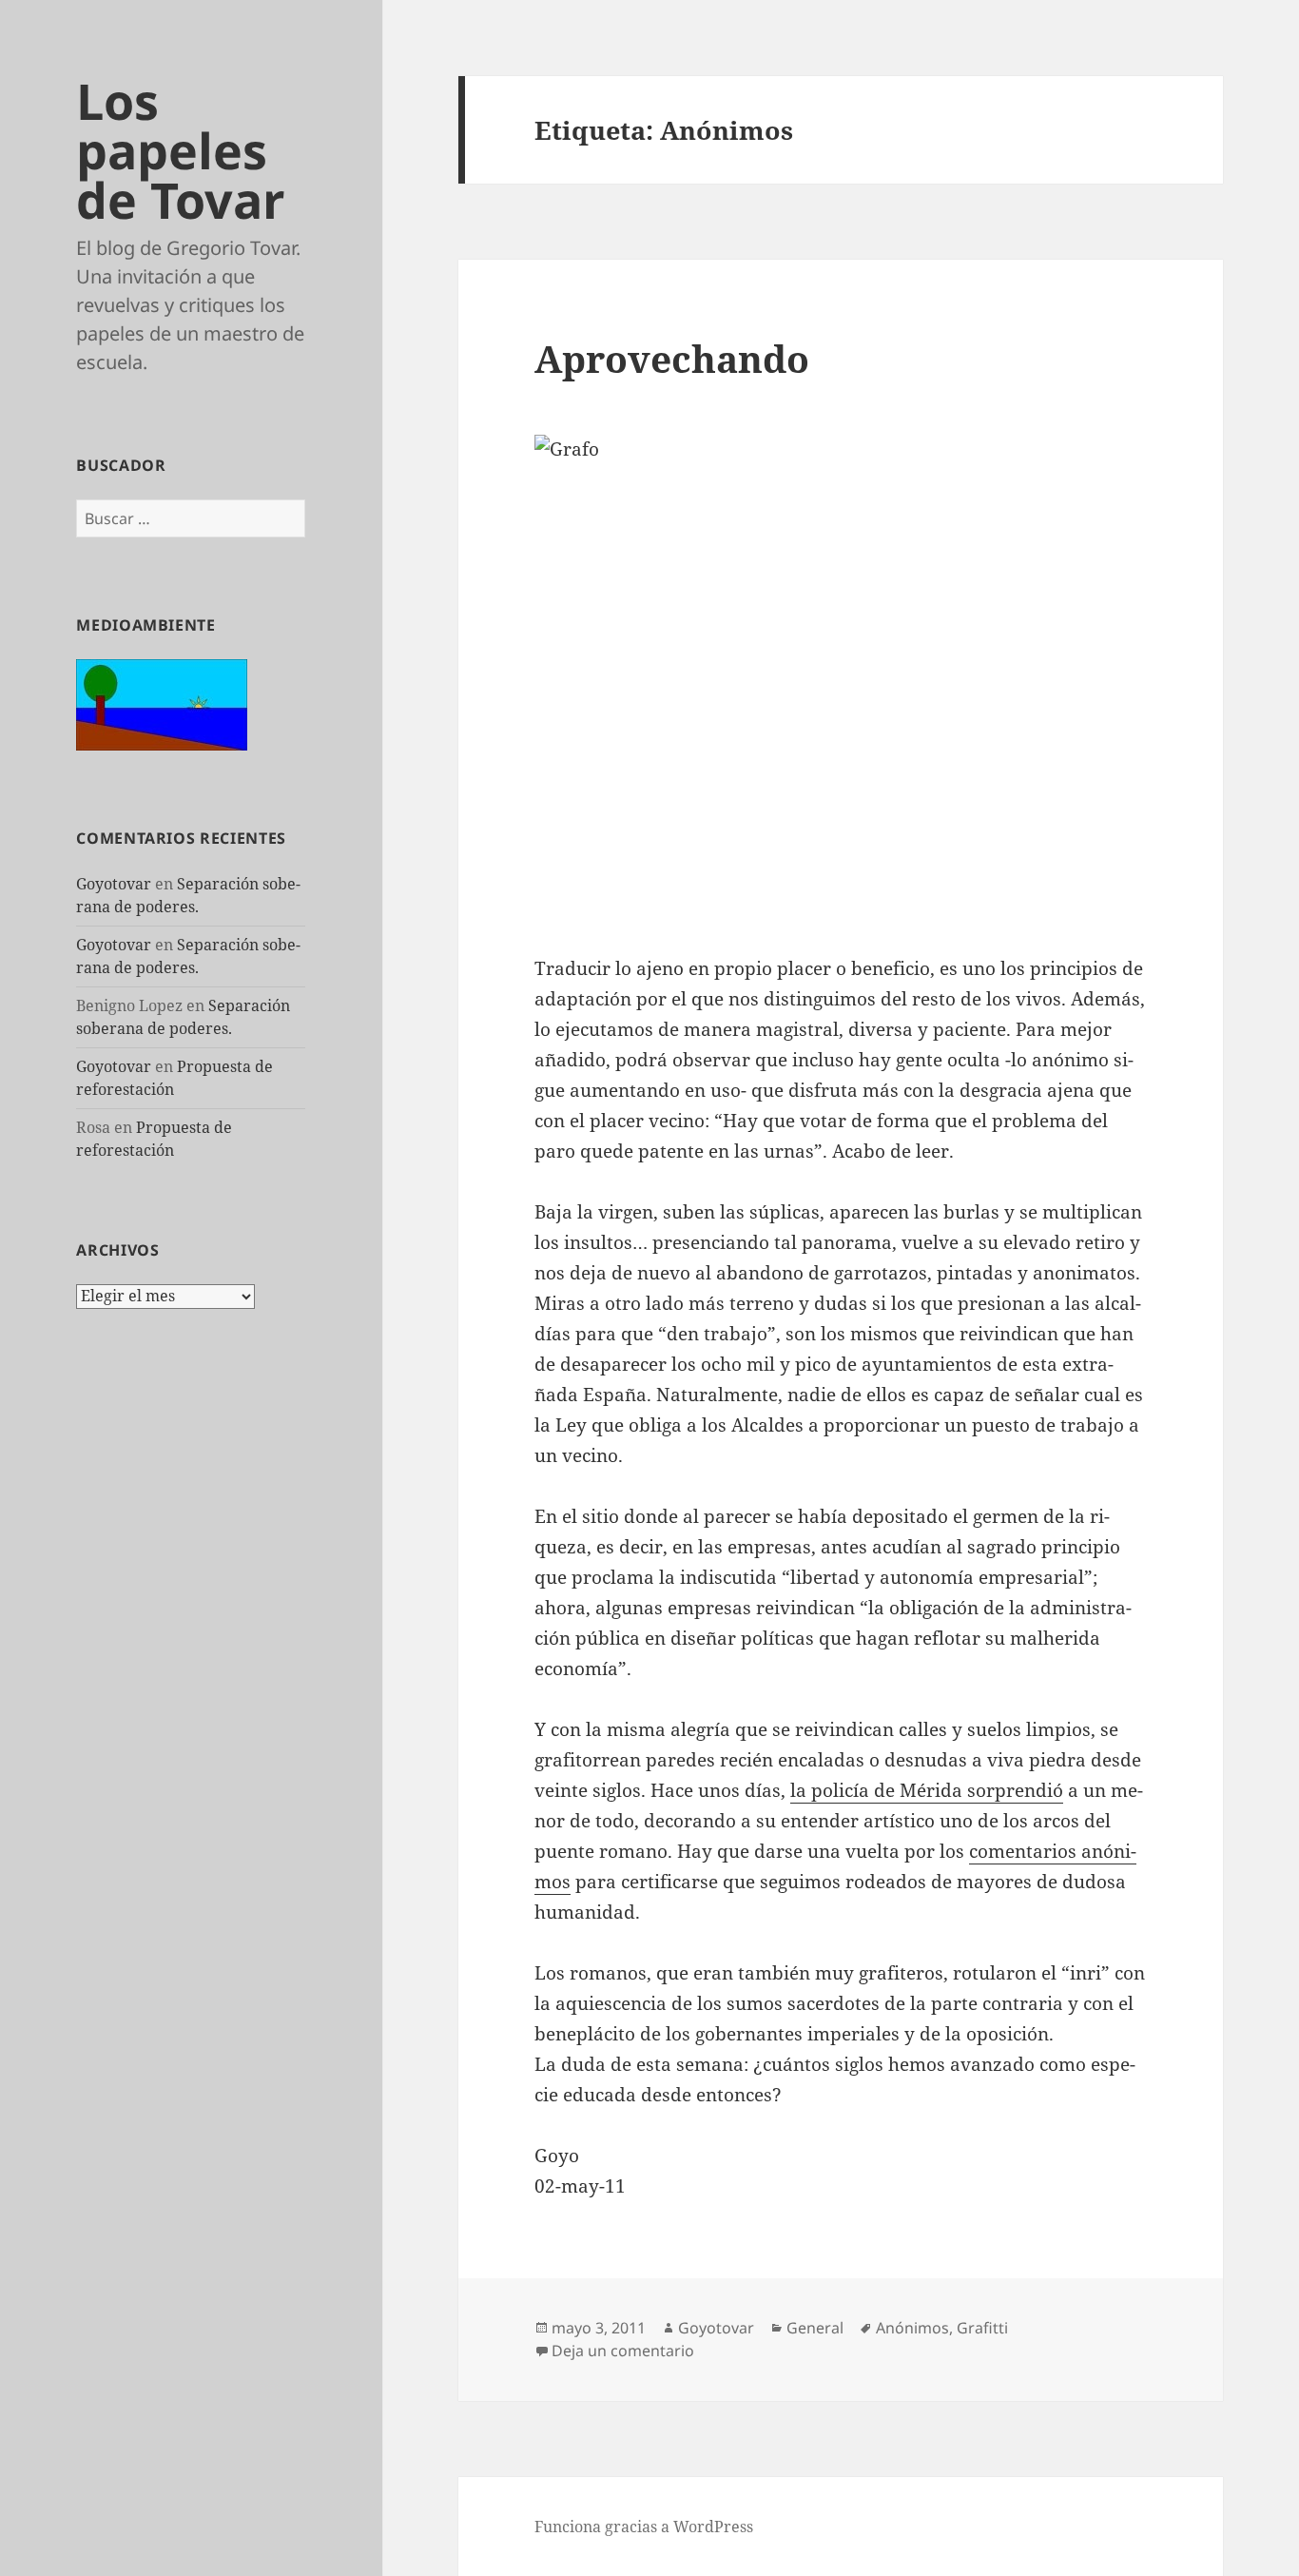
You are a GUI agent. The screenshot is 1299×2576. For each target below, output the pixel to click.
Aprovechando (672, 358)
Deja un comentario (623, 2351)
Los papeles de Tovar (181, 150)
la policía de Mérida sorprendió (927, 1790)
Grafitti (982, 2328)
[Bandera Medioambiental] (162, 703)
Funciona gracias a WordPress (644, 2527)
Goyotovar (114, 884)
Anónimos (912, 2328)
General (815, 2328)
